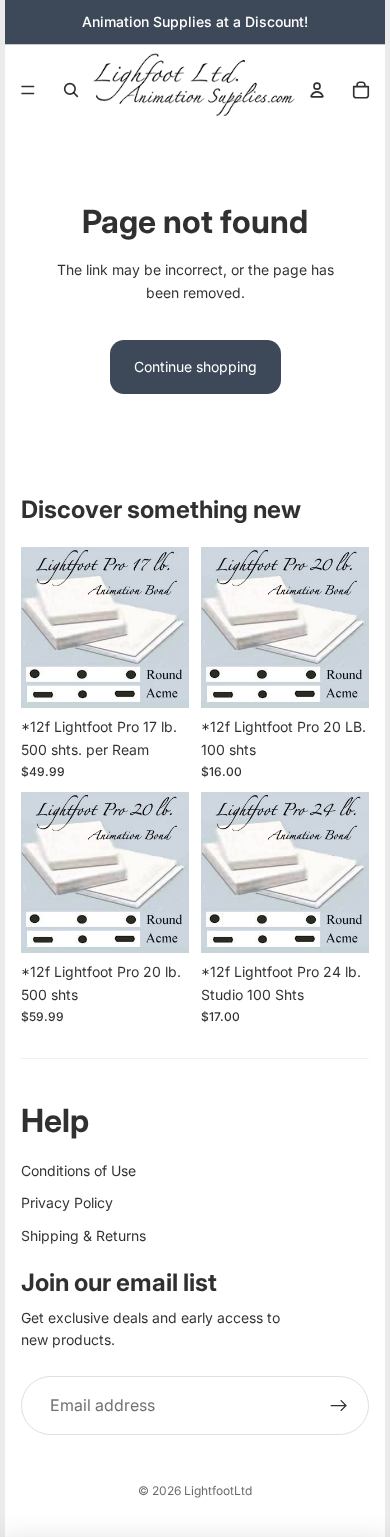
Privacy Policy (67, 1202)
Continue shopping (195, 366)
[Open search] (71, 90)
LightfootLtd (218, 1490)
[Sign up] (339, 1406)
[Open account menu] (317, 90)
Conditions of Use (78, 1170)
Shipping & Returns (83, 1235)
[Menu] (28, 90)
